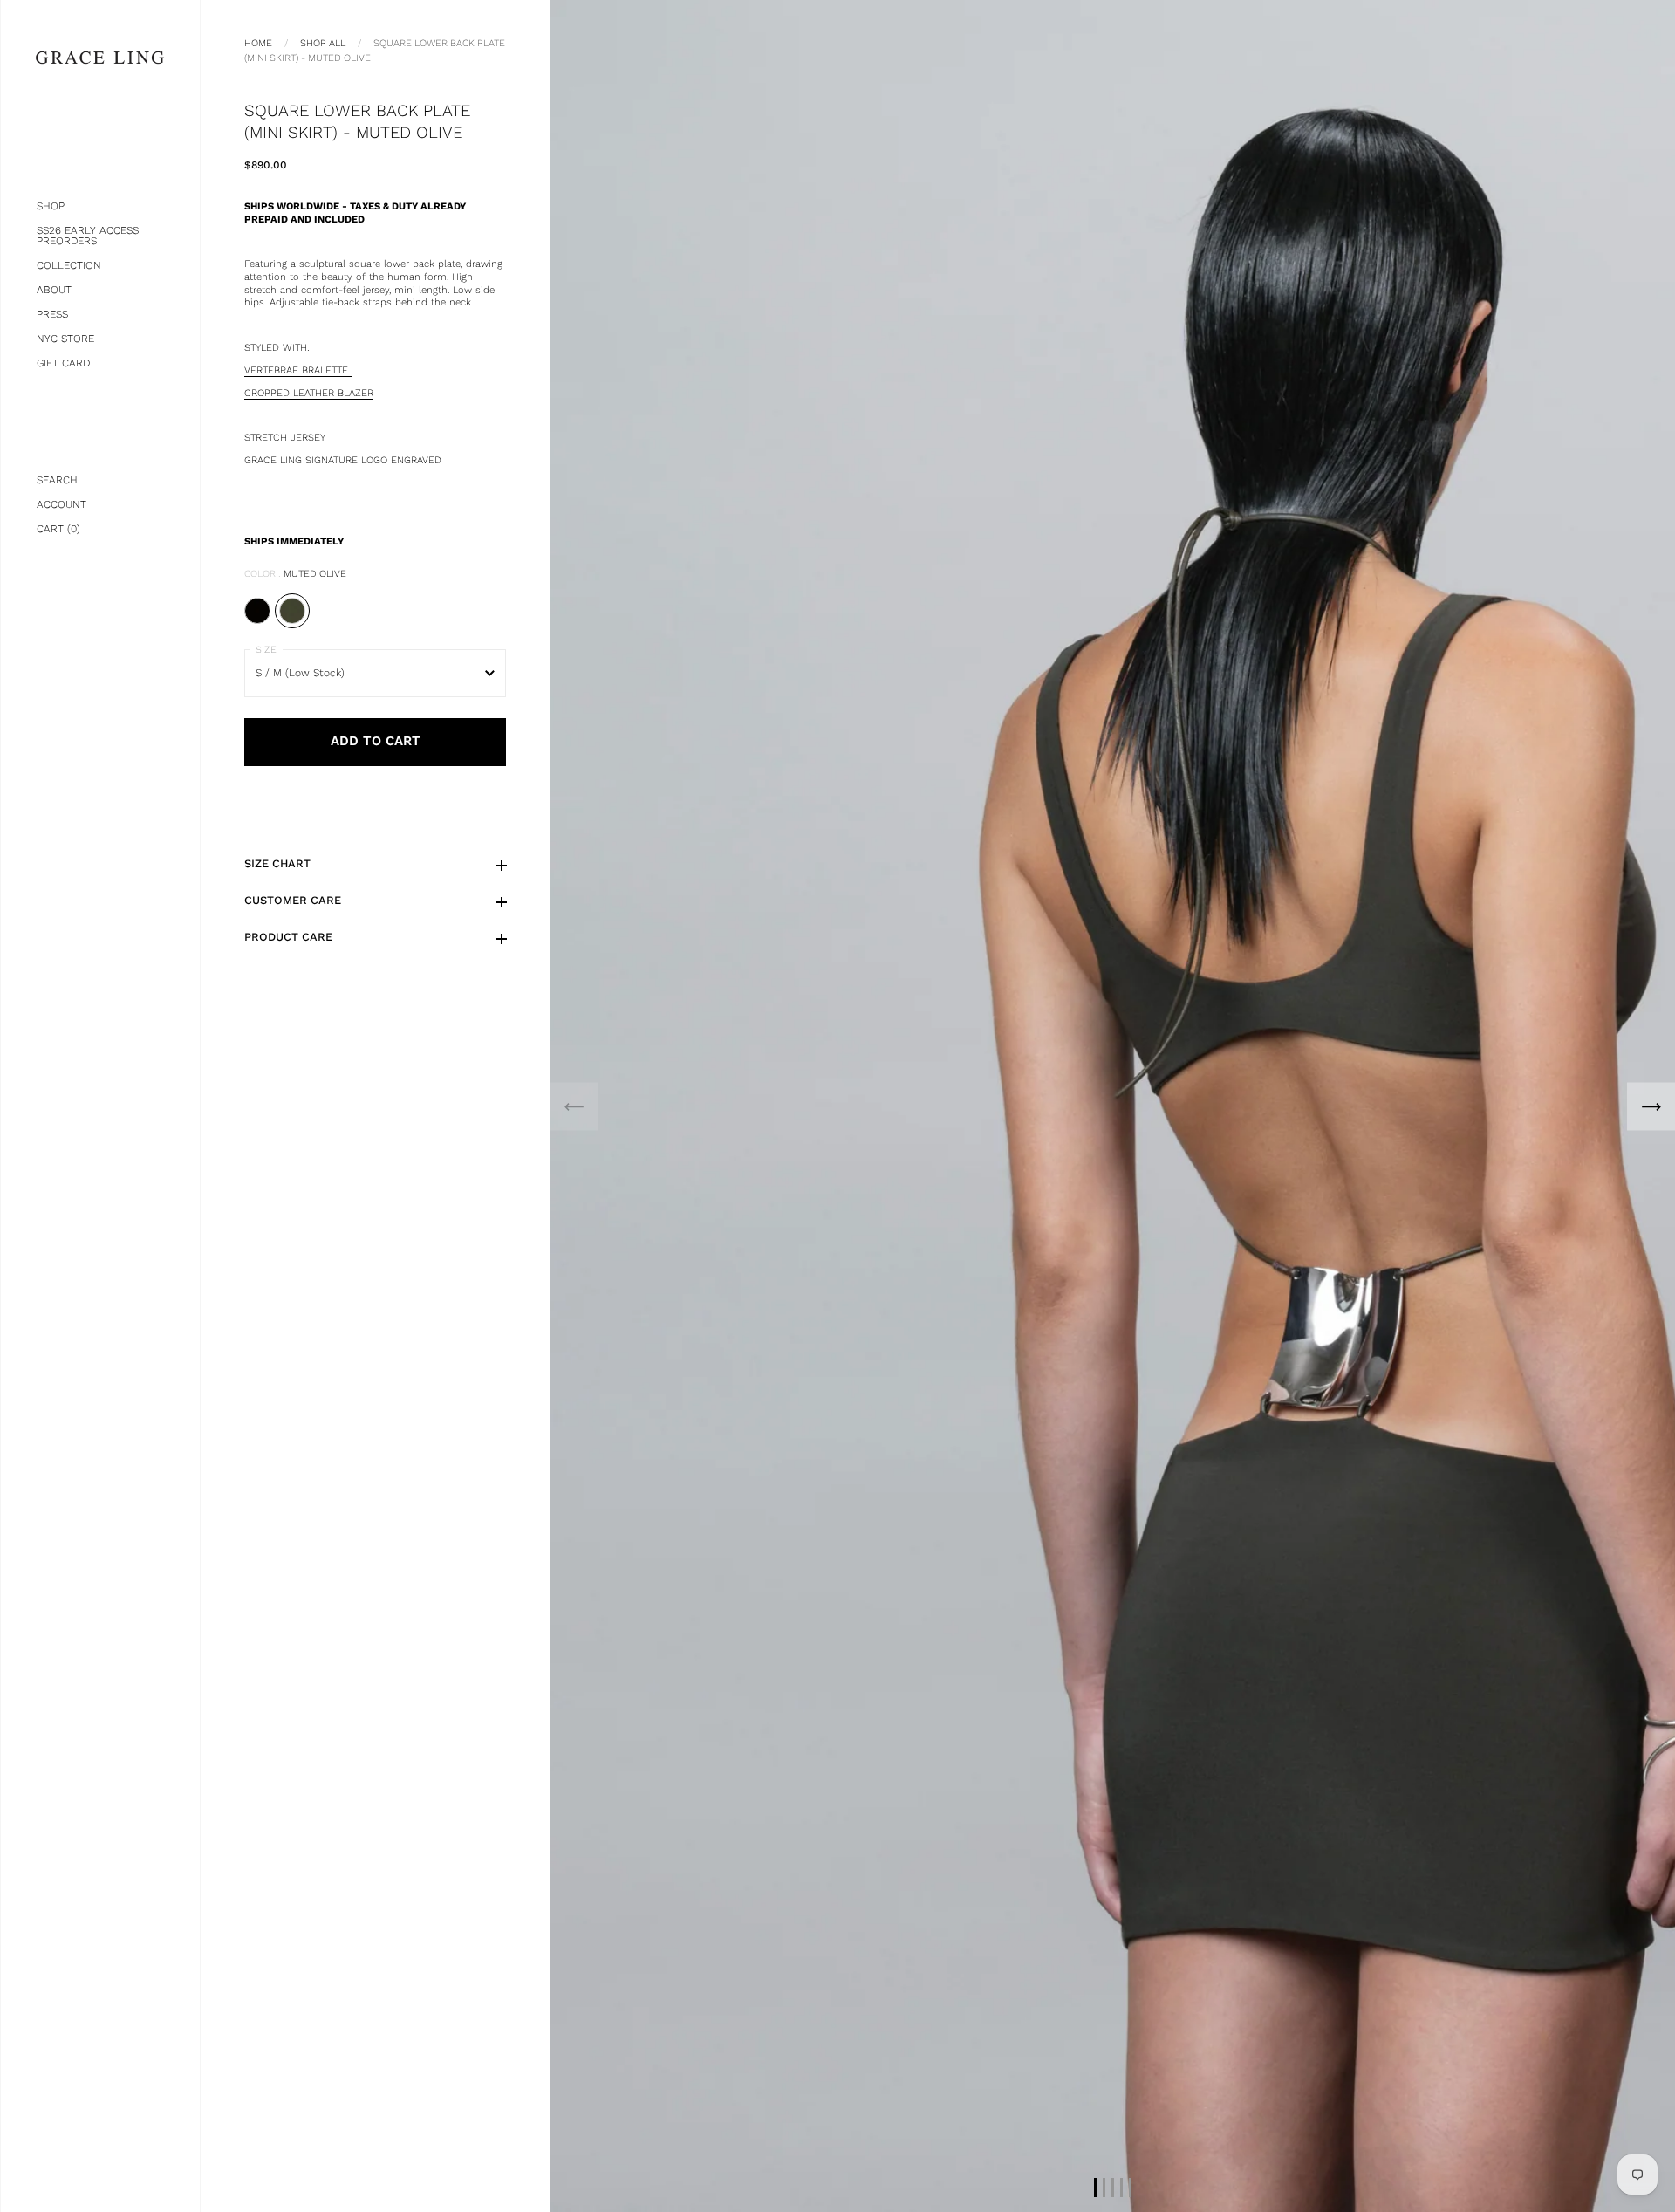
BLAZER (309, 393)
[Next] (1651, 1106)
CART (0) (58, 529)
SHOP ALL (323, 43)
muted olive (292, 611)
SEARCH (57, 480)
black (257, 611)
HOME (258, 43)
